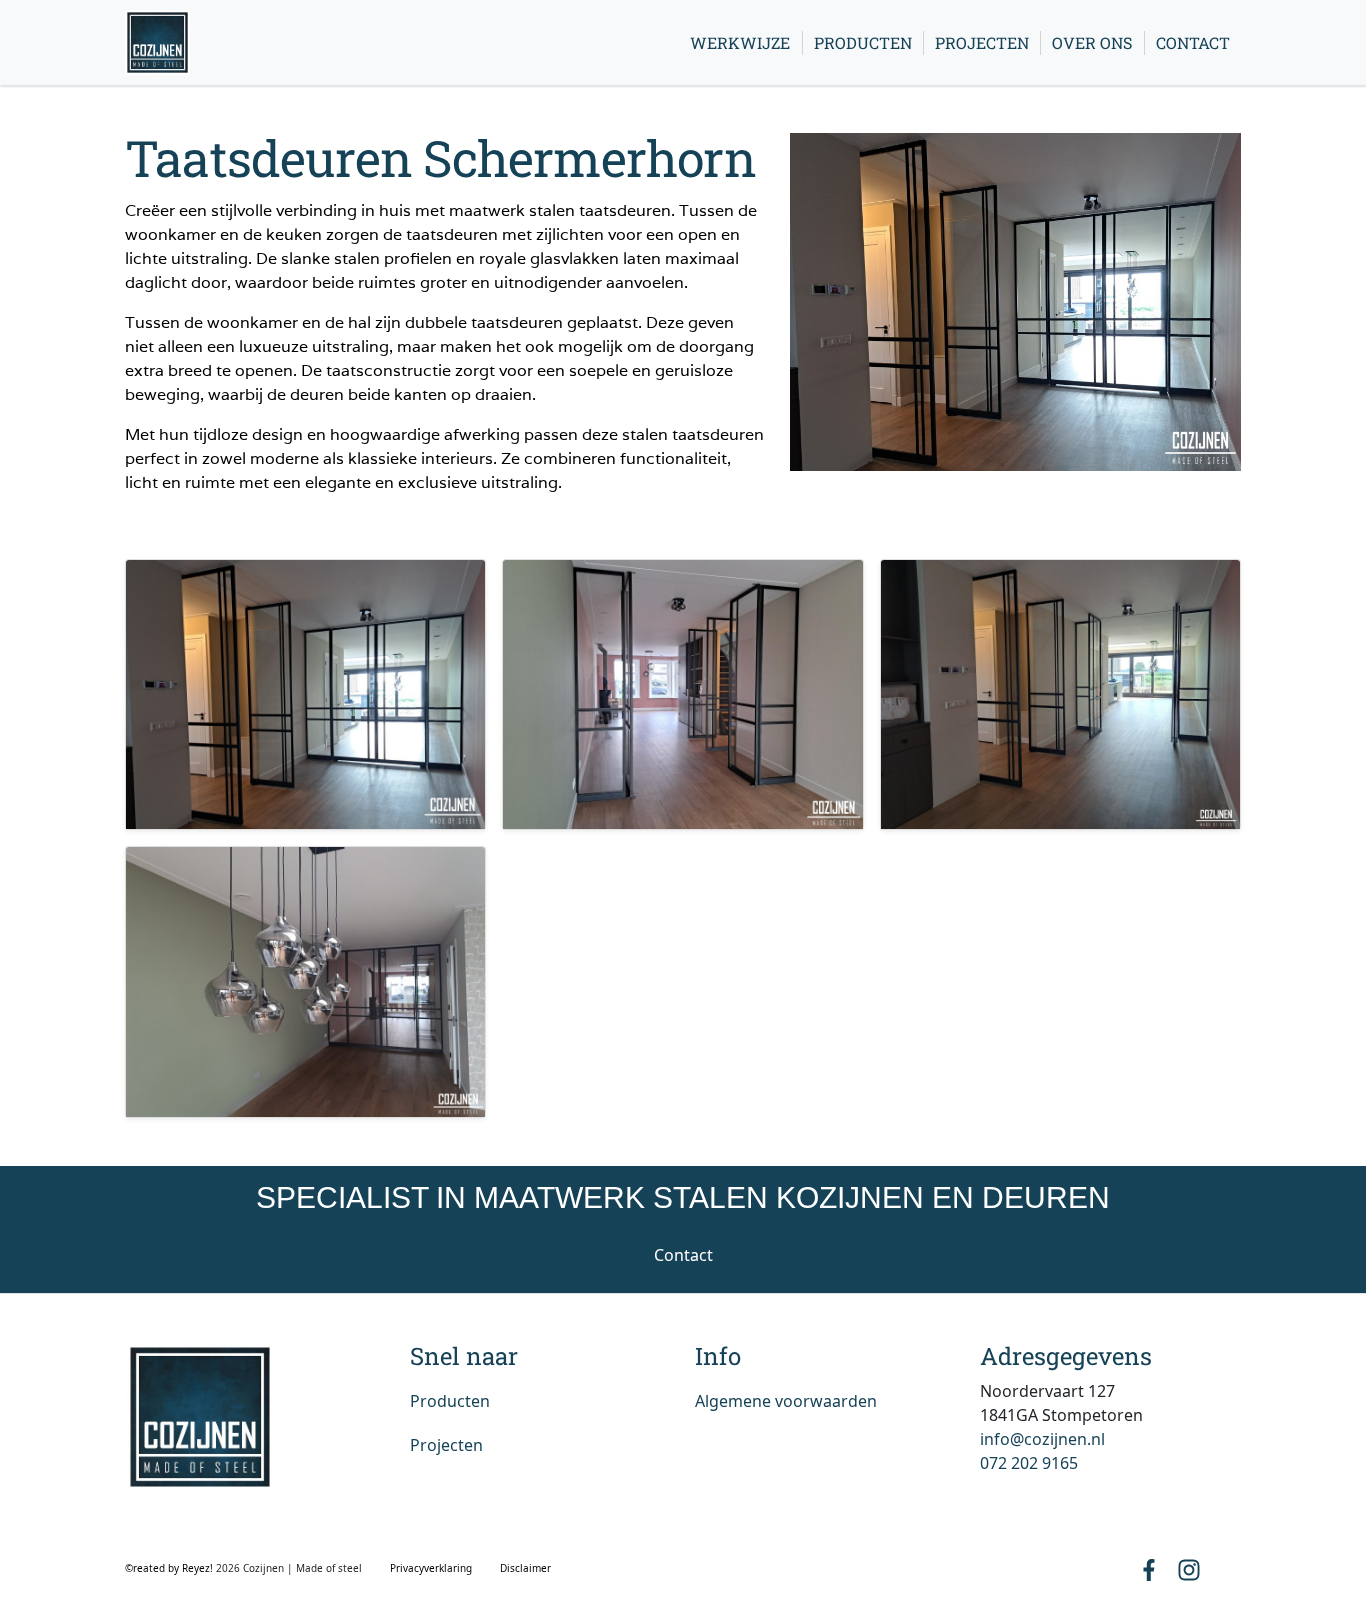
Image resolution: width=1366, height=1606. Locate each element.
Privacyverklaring (431, 1568)
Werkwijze (740, 42)
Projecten (982, 42)
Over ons (1092, 42)
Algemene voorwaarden (786, 1401)
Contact (1193, 42)
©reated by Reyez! (170, 1568)
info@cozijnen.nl (1042, 1439)
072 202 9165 (1029, 1463)
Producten (863, 42)
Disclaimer (525, 1568)
